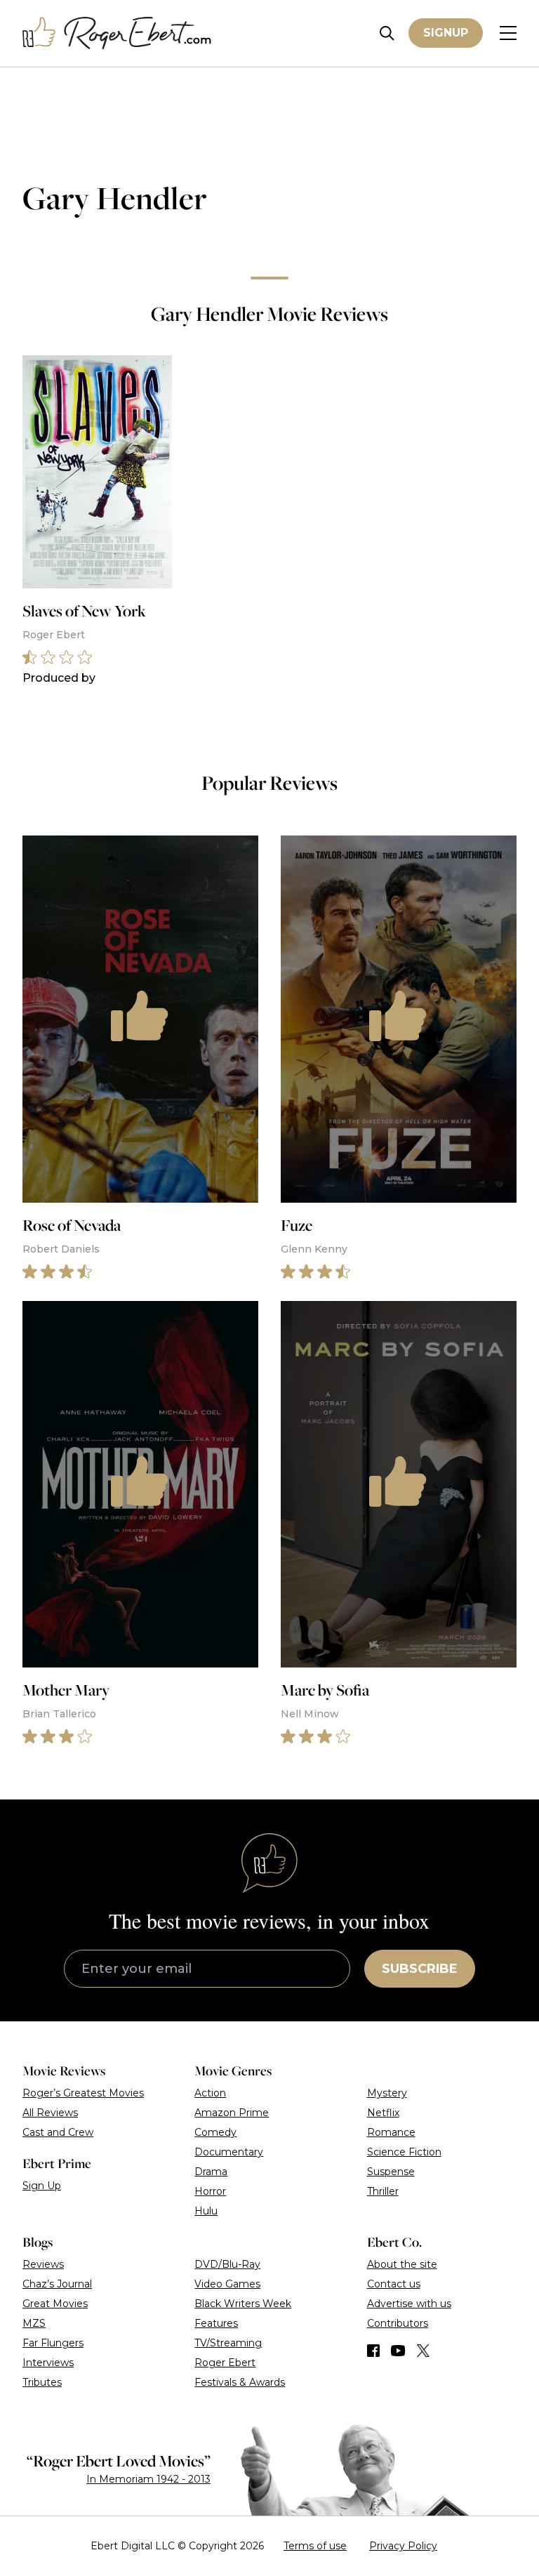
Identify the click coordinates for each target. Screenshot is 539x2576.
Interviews (48, 2363)
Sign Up (42, 2186)
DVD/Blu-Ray (227, 2264)
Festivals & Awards (240, 2382)
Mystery (387, 2093)
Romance (391, 2132)
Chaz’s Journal (57, 2284)
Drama (211, 2172)
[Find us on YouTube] (398, 2351)
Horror (210, 2191)
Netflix (383, 2113)
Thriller (383, 2191)
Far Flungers (53, 2343)
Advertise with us (409, 2304)
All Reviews (50, 2113)
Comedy (215, 2132)
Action (210, 2093)
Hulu (206, 2211)
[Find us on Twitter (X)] (423, 2351)
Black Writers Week (243, 2304)
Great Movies (55, 2304)
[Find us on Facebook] (373, 2351)
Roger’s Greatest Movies (83, 2093)
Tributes (42, 2382)
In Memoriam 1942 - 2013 (148, 2479)
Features (216, 2323)
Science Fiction (404, 2152)
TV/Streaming (228, 2343)
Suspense (391, 2172)
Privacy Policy (403, 2546)
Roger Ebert (225, 2363)
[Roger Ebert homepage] (117, 33)
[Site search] (387, 33)
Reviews (43, 2264)
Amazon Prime (232, 2113)
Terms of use (315, 2546)
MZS (34, 2323)
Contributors (398, 2323)
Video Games (227, 2284)
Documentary (229, 2152)
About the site (402, 2264)
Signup (446, 33)
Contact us (394, 2284)
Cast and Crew (58, 2132)
